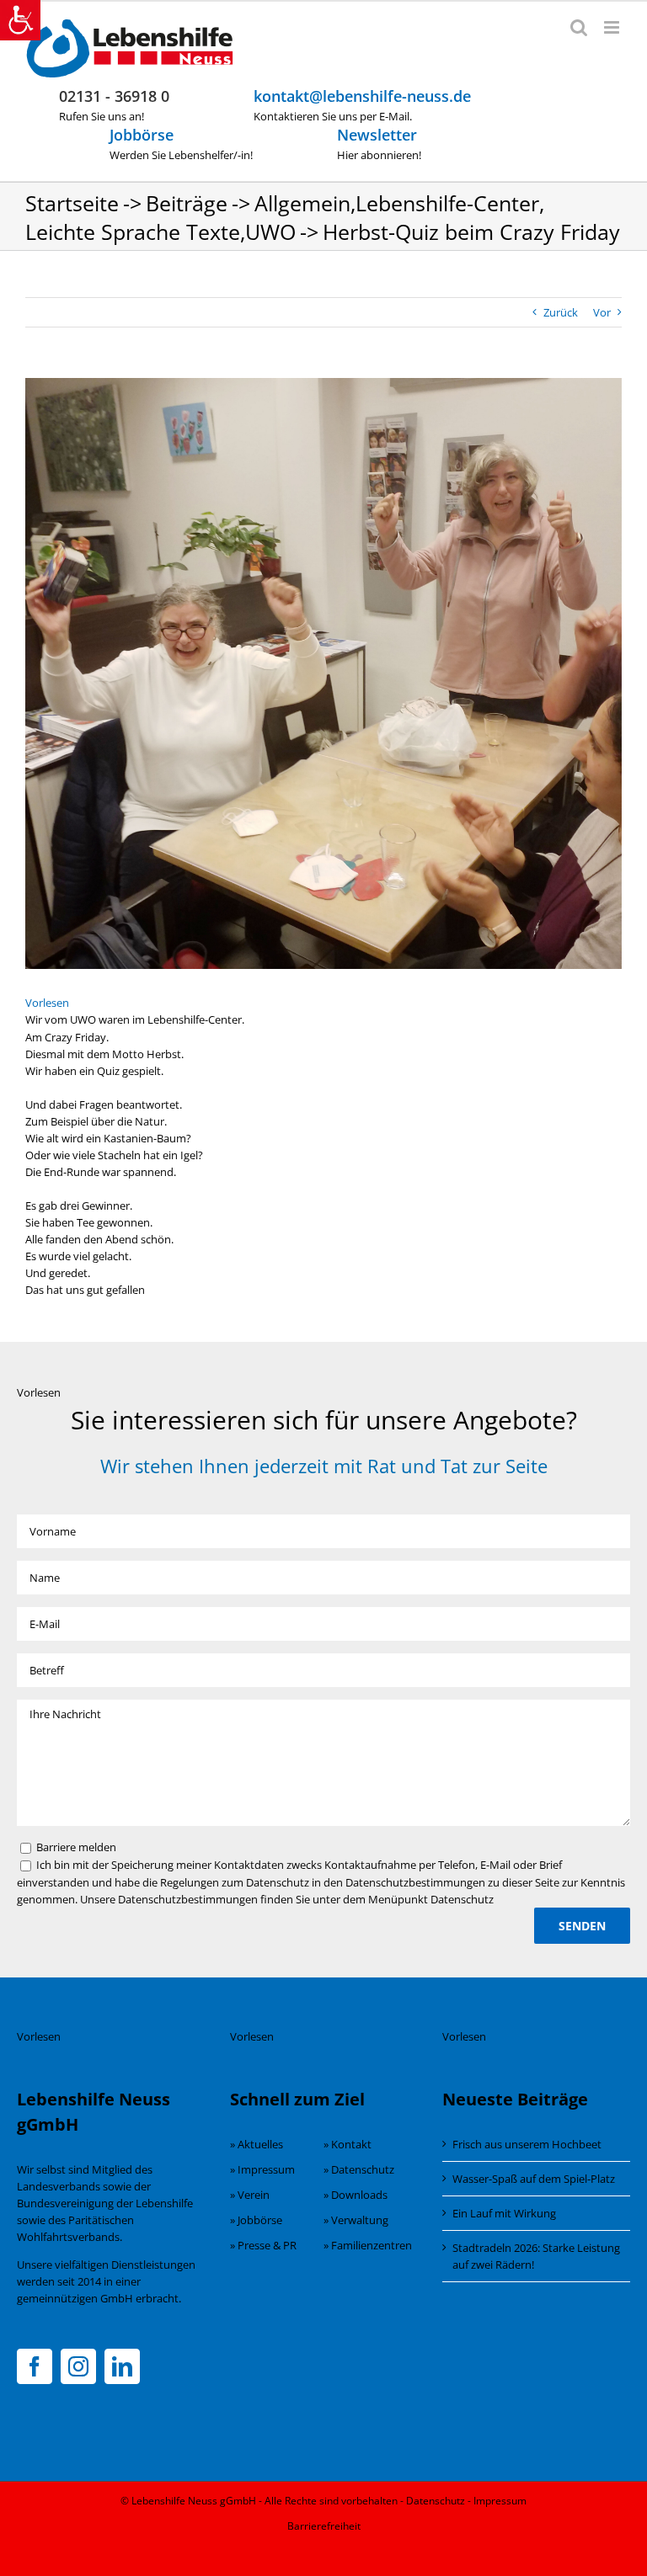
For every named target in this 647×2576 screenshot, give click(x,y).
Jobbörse (142, 135)
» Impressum (262, 2169)
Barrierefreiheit (324, 2526)
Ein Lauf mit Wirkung (504, 2213)
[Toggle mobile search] (579, 27)
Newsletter (377, 135)
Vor (602, 312)
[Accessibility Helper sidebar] (20, 20)
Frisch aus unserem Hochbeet (527, 2144)
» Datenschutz (359, 2169)
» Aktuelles (257, 2144)
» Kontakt (348, 2144)
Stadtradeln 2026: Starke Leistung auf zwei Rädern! (536, 2256)
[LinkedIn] (122, 2366)
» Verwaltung (356, 2220)
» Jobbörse (256, 2220)
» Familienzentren (368, 2245)
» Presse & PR (263, 2245)
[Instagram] (78, 2366)
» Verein (250, 2195)
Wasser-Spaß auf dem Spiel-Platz (534, 2179)
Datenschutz (436, 2501)
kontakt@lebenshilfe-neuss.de (362, 96)
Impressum (500, 2501)
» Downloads (356, 2195)
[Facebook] (35, 2366)
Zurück (561, 312)
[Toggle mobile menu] (613, 27)
